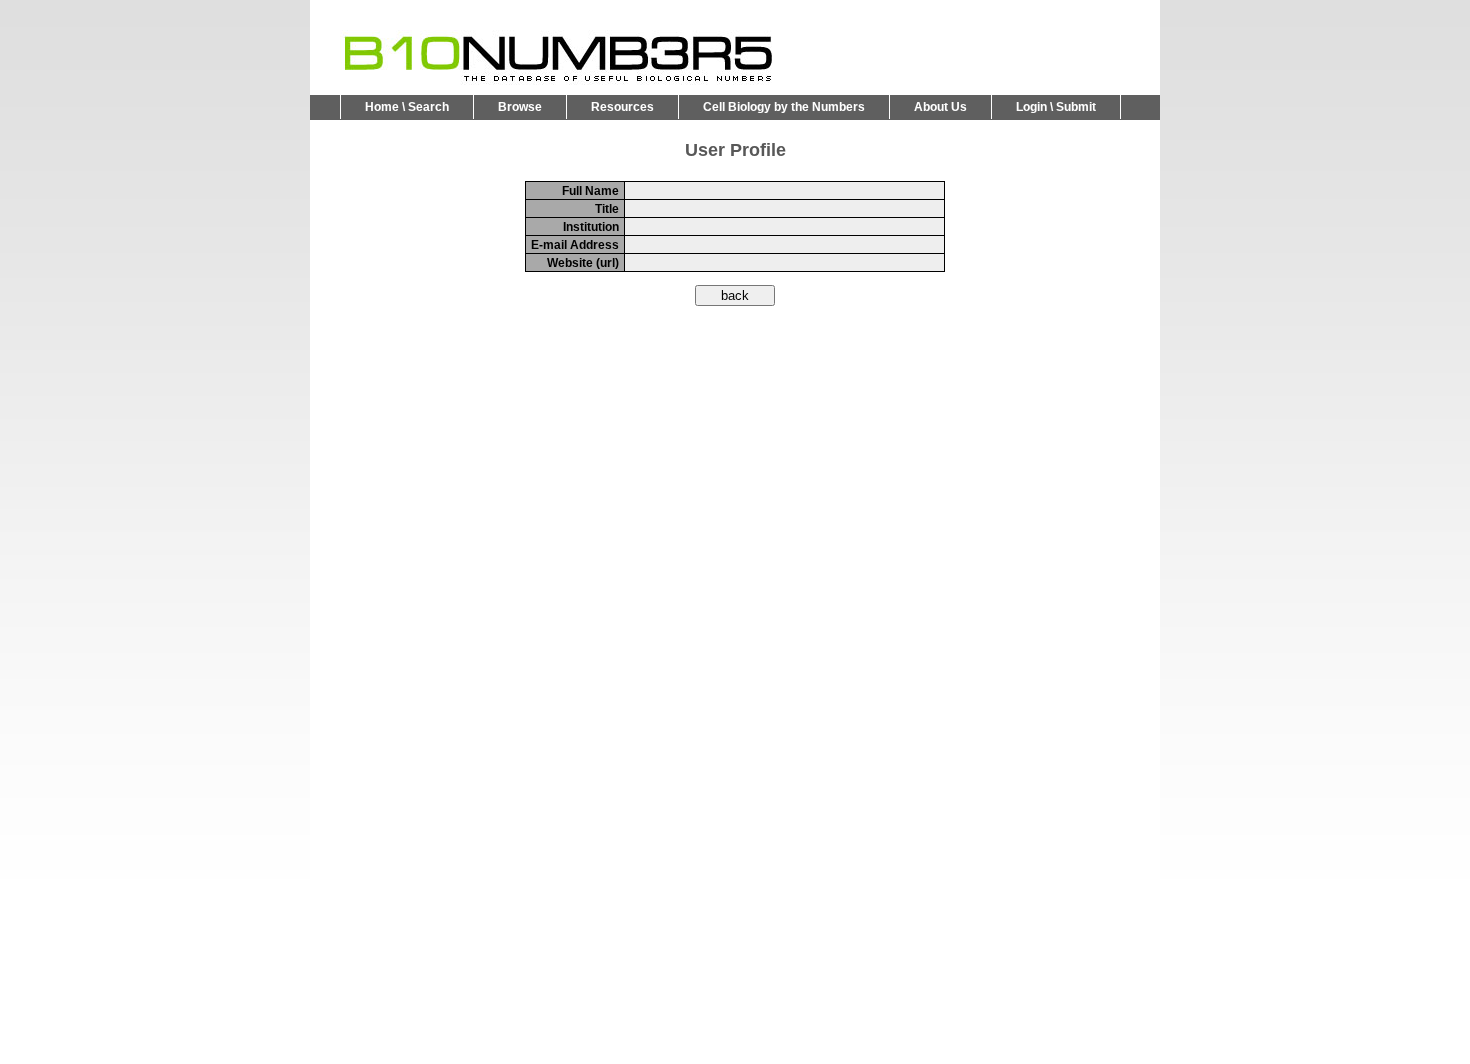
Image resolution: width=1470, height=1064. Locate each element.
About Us (940, 107)
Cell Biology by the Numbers (784, 107)
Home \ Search (407, 107)
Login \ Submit (1056, 107)
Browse (520, 107)
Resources (622, 107)
